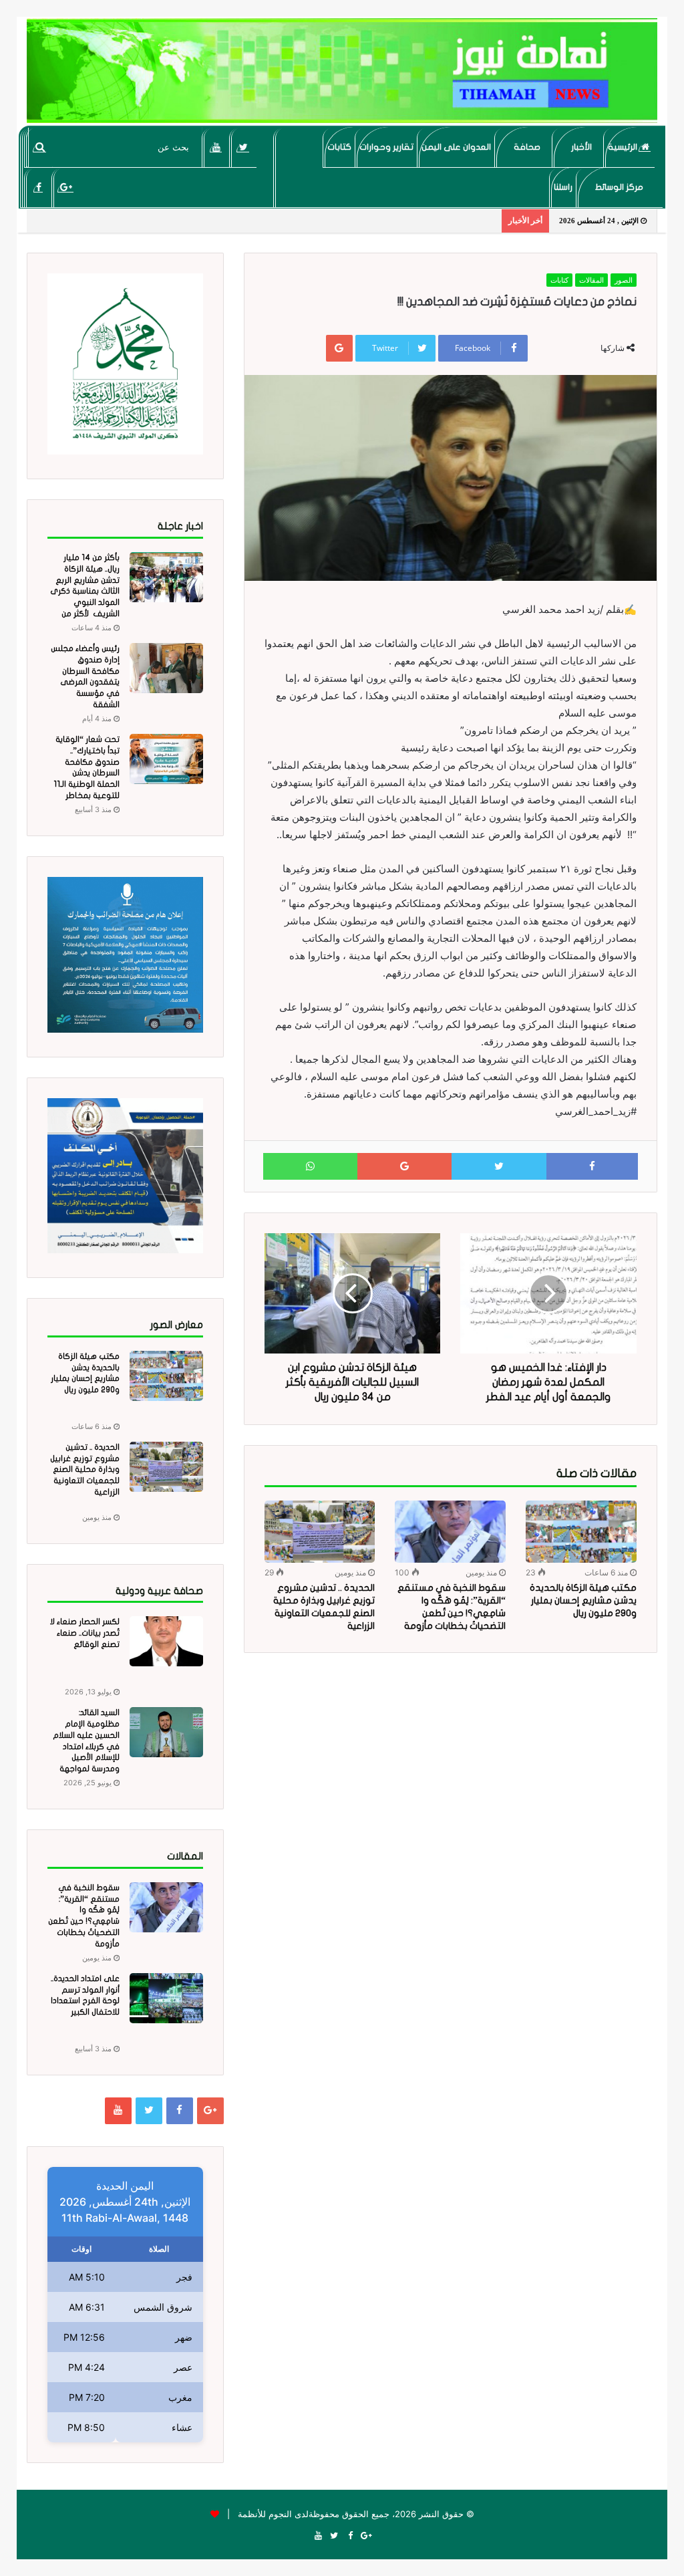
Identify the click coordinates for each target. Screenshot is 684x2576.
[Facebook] (38, 187)
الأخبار (581, 147)
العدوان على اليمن (456, 147)
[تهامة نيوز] (342, 71)
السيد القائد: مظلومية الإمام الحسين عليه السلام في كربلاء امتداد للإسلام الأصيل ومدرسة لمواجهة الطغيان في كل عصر (84, 1746)
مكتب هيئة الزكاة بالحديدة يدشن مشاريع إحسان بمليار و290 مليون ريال (583, 1600)
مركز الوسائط (619, 187)
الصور (624, 280)
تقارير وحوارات (386, 147)
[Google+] (66, 187)
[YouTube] (216, 147)
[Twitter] (243, 147)
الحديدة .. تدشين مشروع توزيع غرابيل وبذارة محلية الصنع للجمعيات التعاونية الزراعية (85, 1469)
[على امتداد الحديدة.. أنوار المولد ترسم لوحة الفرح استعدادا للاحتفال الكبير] (166, 1998)
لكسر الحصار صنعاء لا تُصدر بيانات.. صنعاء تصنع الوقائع (85, 1633)
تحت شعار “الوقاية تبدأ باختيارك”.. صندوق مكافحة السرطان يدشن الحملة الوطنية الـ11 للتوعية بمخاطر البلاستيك (87, 773)
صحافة (527, 147)
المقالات (591, 280)
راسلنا (563, 187)
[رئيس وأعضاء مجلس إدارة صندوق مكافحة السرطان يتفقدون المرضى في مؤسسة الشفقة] (166, 668)
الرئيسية (624, 147)
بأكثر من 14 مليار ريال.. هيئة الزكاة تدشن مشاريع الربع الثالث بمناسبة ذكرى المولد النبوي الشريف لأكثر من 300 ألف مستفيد (85, 591)
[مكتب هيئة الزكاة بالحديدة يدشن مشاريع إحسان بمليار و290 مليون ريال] (581, 1532)
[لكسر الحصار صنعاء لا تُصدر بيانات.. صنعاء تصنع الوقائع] (166, 1641)
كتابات (339, 147)
